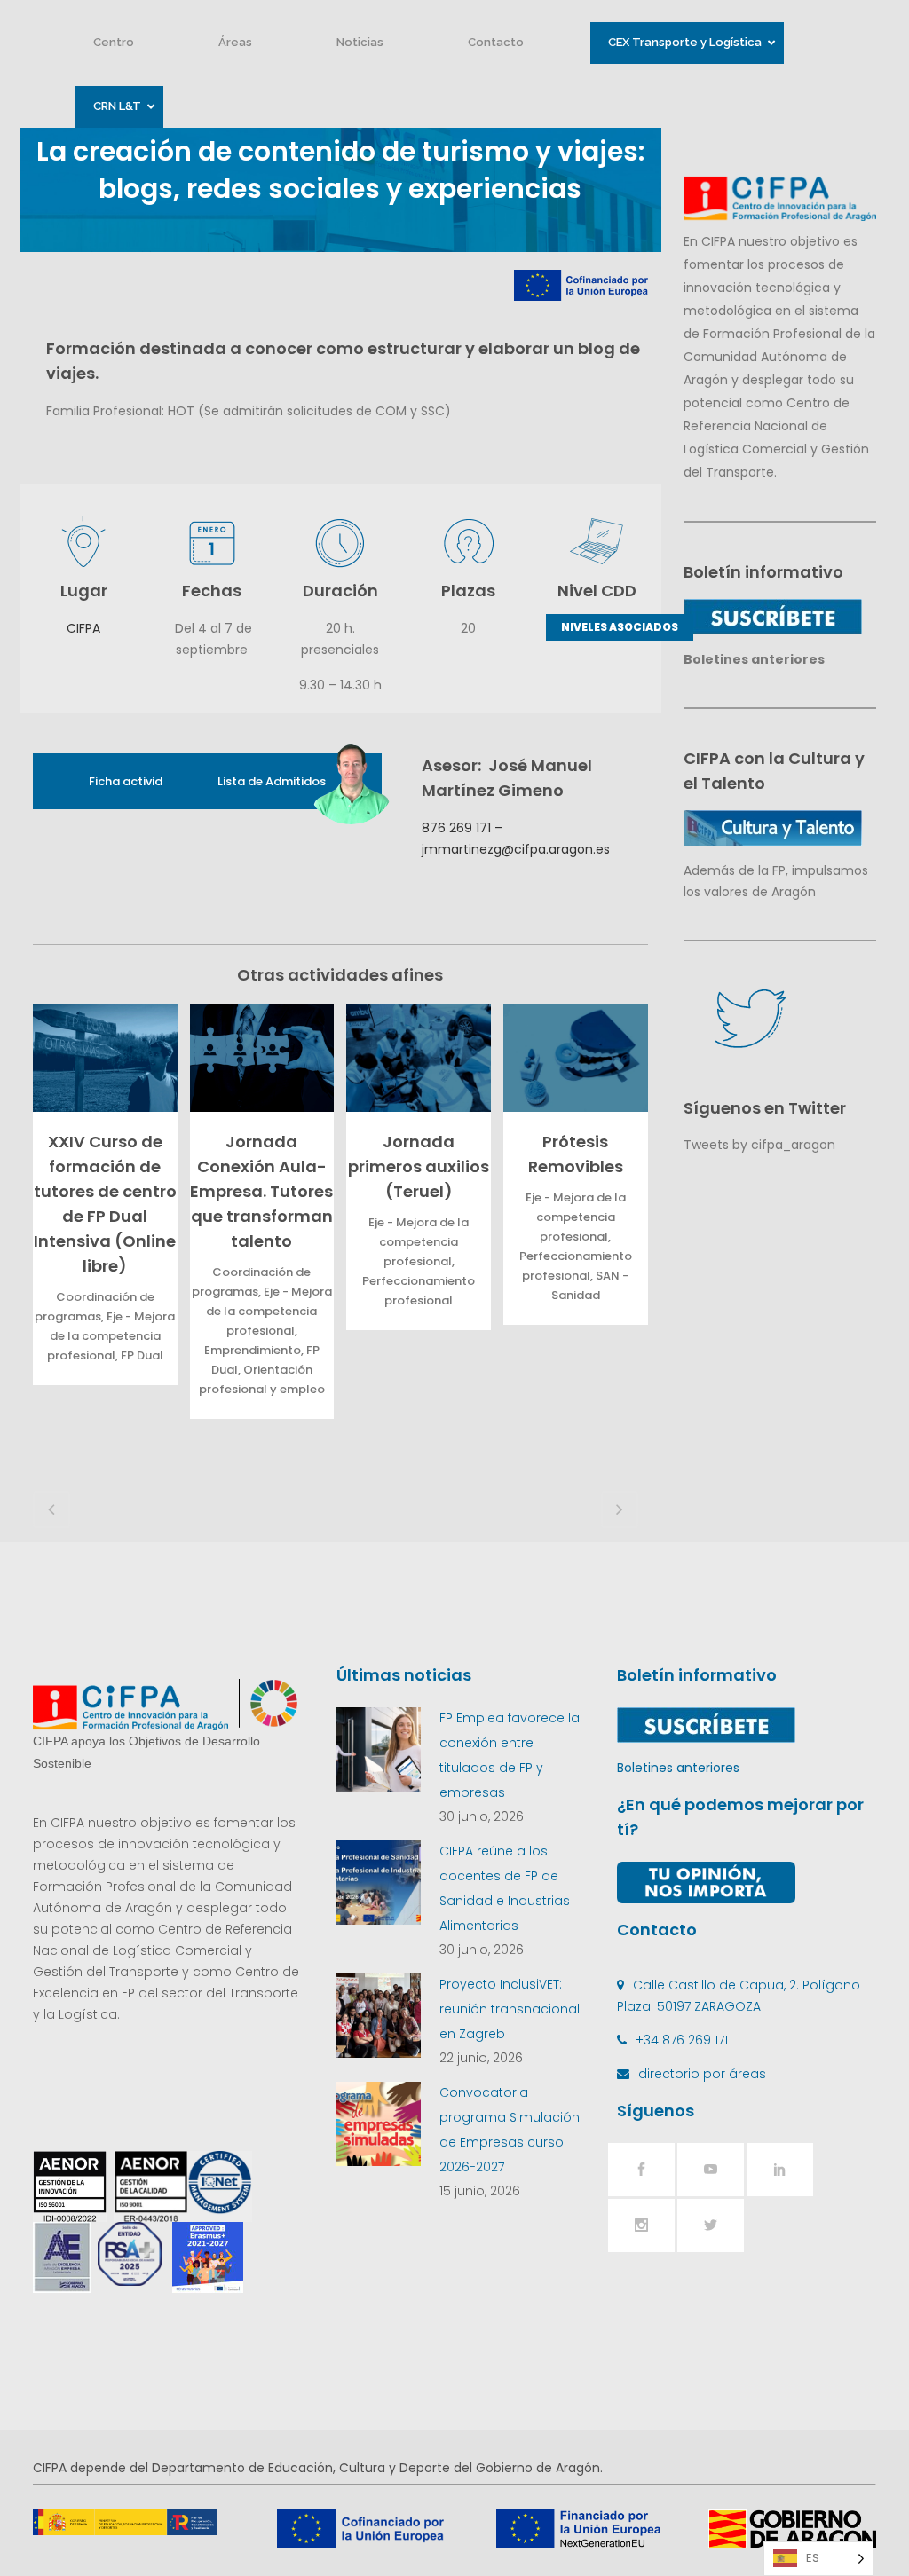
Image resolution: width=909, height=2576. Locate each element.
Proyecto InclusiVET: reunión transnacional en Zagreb (510, 2009)
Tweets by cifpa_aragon (759, 1145)
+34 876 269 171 (682, 2040)
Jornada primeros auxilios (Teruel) (419, 1166)
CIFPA (83, 628)
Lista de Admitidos (272, 781)
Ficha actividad (134, 781)
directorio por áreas (702, 2074)
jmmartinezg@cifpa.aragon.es (516, 849)
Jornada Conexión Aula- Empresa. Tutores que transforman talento (261, 1191)
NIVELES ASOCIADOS (620, 627)
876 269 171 (456, 828)
